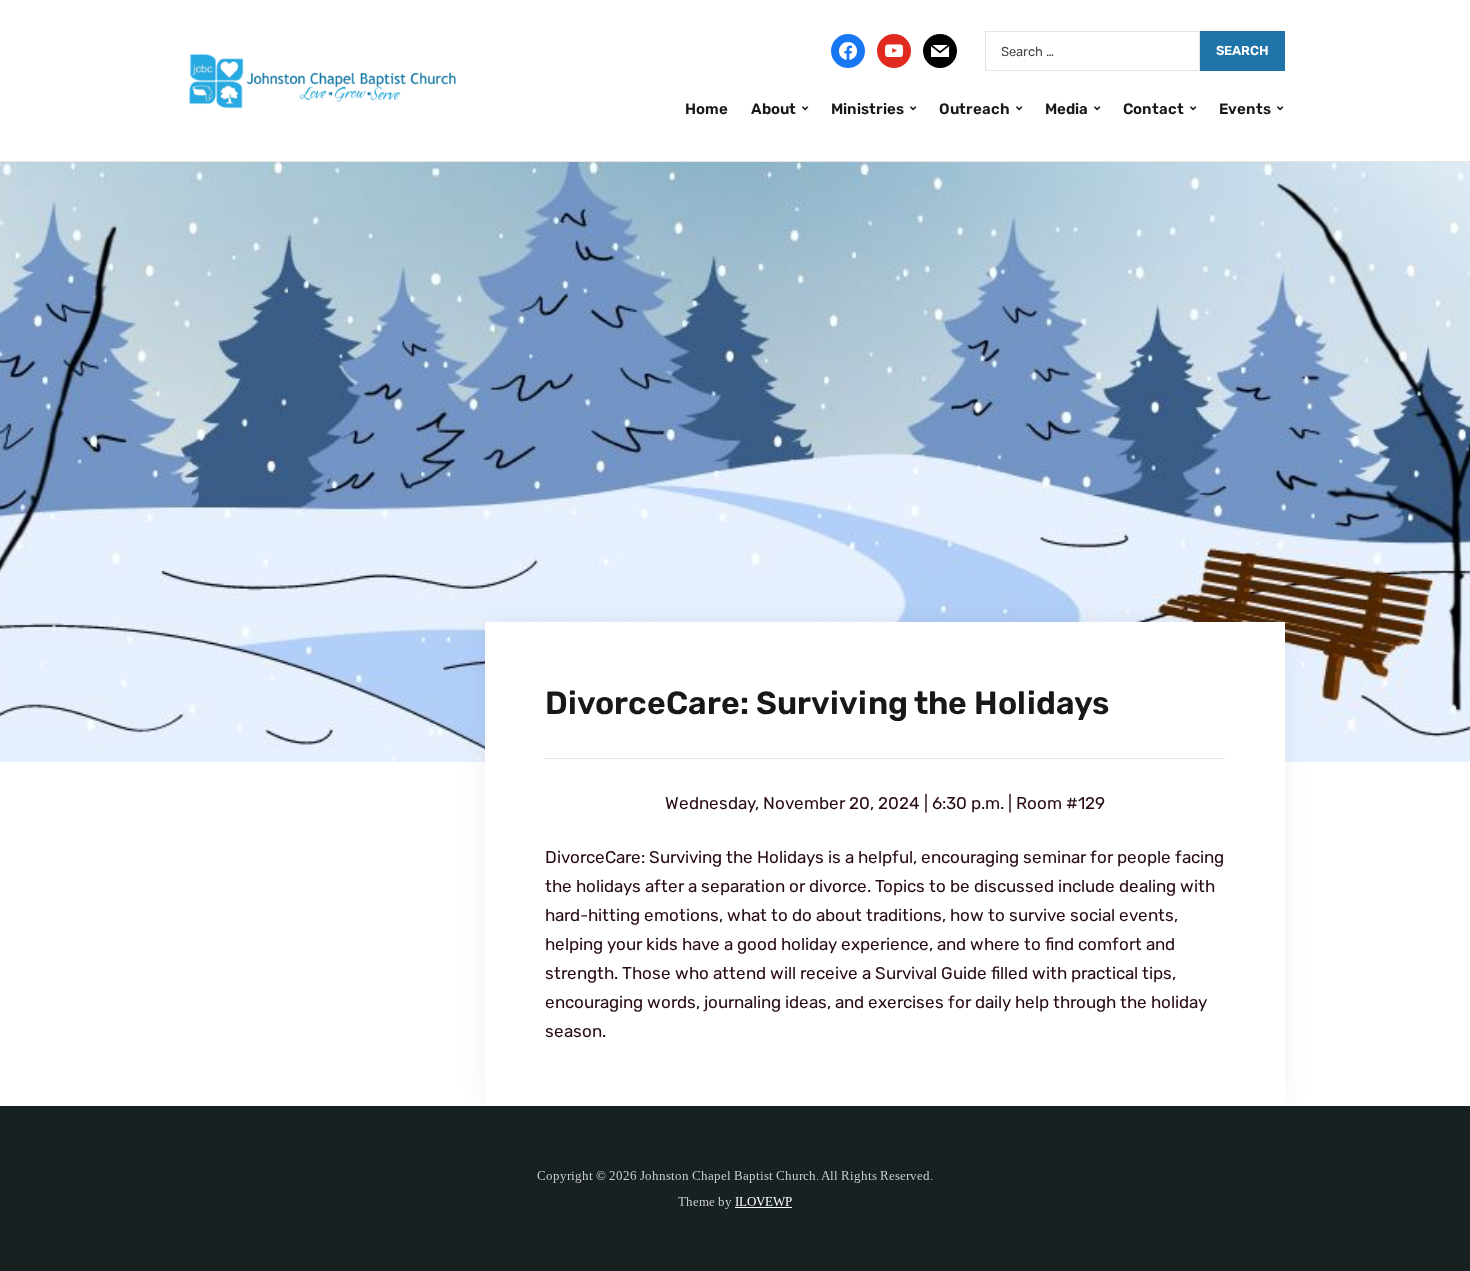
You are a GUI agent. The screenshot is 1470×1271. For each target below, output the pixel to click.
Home (706, 109)
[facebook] (848, 50)
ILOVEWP (763, 1201)
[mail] (940, 50)
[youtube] (894, 50)
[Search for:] (1092, 51)
